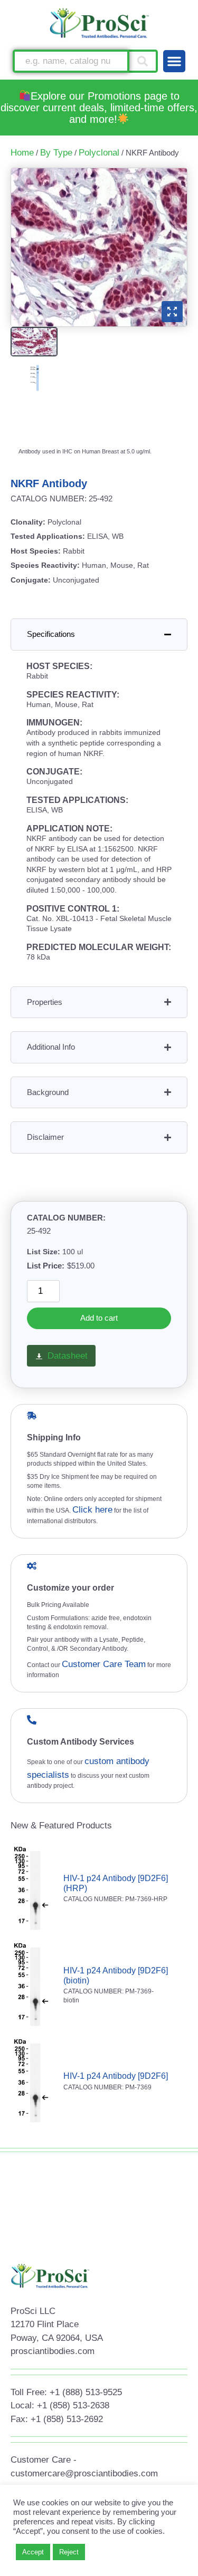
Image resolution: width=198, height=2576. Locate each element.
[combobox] (71, 61)
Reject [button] (69, 2552)
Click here (92, 1510)
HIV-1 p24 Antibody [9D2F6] (116, 2076)
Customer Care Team (104, 1664)
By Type (56, 153)
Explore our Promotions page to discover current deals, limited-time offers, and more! (99, 108)
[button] (174, 61)
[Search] (144, 61)
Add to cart (99, 1318)
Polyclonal (99, 153)
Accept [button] (33, 2552)
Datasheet (68, 1356)
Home (22, 153)
